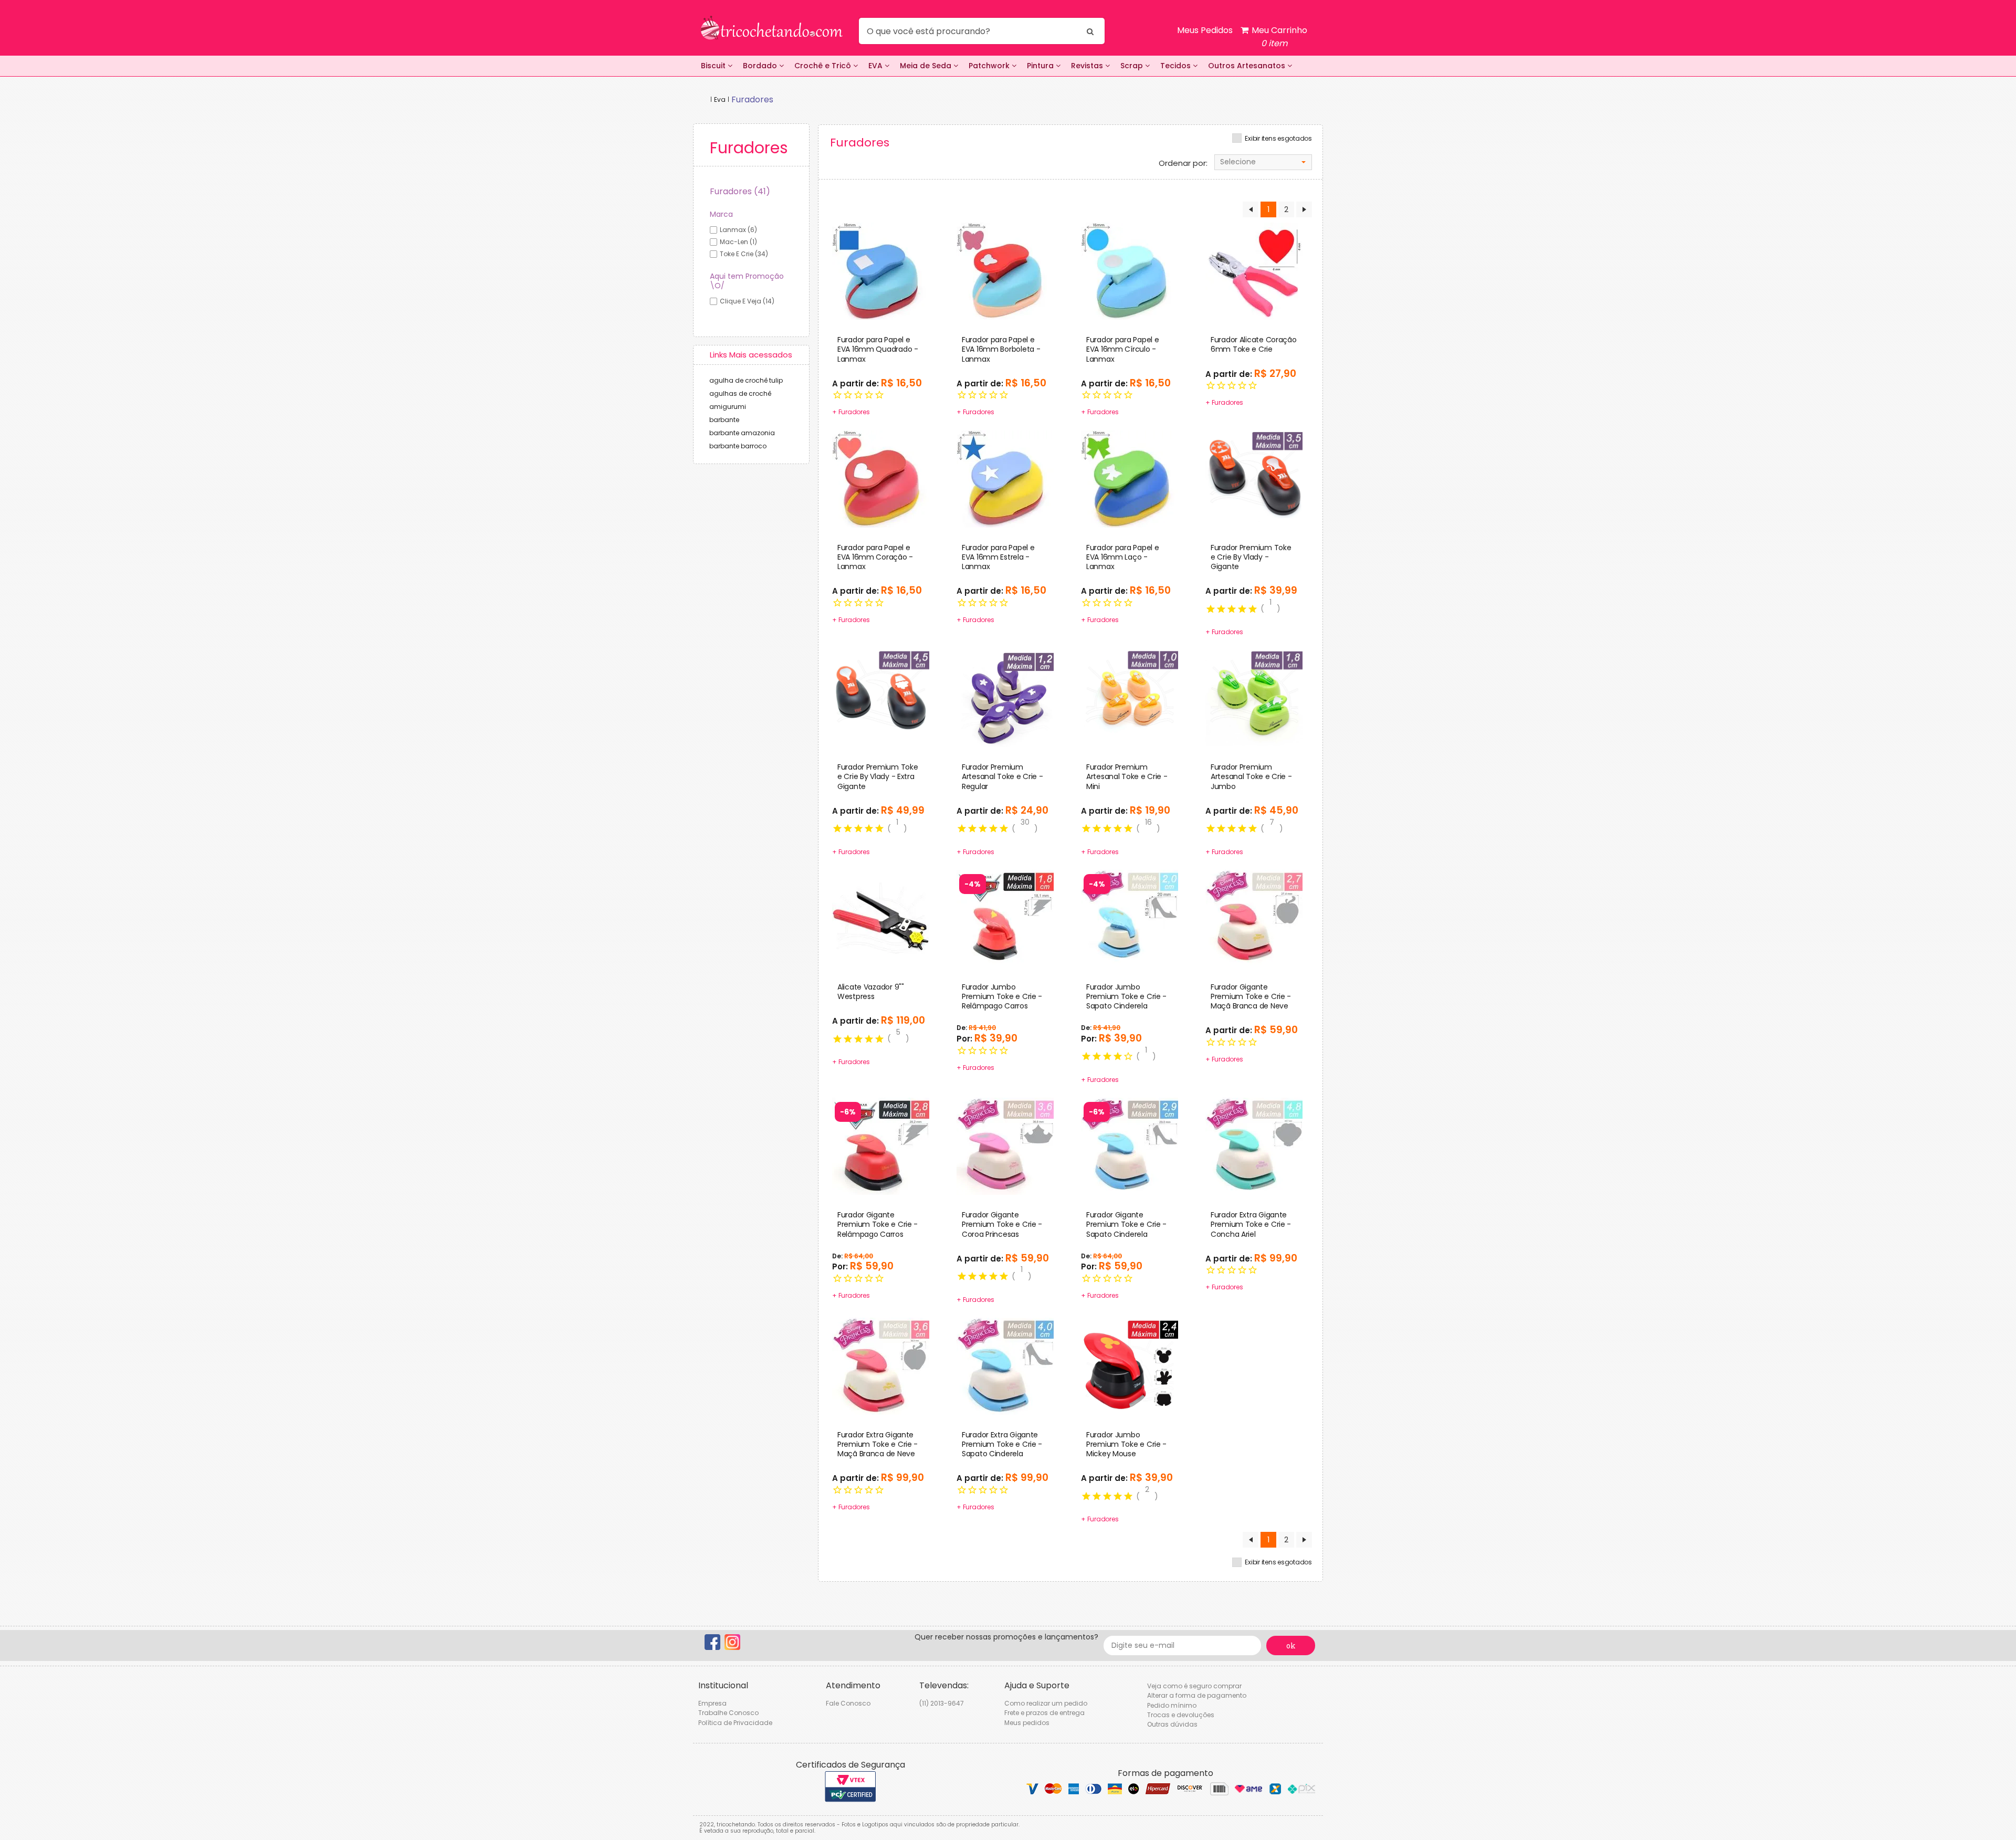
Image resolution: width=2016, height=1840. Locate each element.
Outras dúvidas (1172, 1724)
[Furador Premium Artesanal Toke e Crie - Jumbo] (1254, 698)
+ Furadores (851, 412)
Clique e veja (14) (747, 301)
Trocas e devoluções (1181, 1715)
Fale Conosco (848, 1703)
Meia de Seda (927, 66)
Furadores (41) (740, 191)
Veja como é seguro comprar (1194, 1686)
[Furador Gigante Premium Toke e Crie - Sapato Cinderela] (1130, 1145)
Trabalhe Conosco (728, 1713)
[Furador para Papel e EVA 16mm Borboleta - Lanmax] (1005, 271)
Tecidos (1177, 66)
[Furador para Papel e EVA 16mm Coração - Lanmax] (881, 478)
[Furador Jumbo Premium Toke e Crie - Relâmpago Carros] (1005, 918)
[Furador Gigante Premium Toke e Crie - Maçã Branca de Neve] (1254, 918)
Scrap (1133, 66)
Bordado (761, 66)
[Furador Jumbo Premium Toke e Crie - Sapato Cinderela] (1130, 918)
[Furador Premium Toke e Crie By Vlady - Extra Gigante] (881, 698)
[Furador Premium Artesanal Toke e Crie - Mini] (1130, 698)
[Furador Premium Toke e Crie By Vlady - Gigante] (1254, 478)
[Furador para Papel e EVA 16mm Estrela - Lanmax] (1005, 478)
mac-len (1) (738, 242)
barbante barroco (738, 446)
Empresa (712, 1703)
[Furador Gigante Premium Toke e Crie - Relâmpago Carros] (881, 1145)
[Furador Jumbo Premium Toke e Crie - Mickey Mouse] (1130, 1365)
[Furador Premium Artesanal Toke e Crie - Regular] (1005, 698)
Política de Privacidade (735, 1723)
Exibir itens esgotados (1278, 139)
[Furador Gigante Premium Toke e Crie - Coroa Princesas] (1005, 1145)
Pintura (1041, 66)
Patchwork (990, 66)
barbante (724, 420)
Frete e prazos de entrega (1044, 1713)
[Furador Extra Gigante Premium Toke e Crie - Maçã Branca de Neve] (881, 1365)
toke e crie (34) (744, 254)
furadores (752, 99)
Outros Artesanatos (1248, 66)
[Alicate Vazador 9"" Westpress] (881, 918)
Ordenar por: (1183, 163)
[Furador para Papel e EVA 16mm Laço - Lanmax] (1130, 478)
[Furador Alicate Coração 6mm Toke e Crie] (1254, 271)
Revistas (1088, 66)
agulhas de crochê (740, 393)
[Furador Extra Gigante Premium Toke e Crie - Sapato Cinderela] (1005, 1365)
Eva (720, 99)
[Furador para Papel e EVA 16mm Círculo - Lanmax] (1130, 271)
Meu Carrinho (1278, 37)
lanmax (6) (738, 230)
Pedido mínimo (1172, 1705)
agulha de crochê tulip (746, 380)
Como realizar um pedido (1046, 1703)
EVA (876, 66)
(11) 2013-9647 (942, 1703)
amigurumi (728, 407)
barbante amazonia (742, 433)
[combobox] (1263, 162)
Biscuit (714, 66)
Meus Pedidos (1205, 30)
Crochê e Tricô (824, 66)
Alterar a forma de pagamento (1197, 1695)
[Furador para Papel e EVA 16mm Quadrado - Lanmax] (881, 271)
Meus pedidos (1027, 1723)
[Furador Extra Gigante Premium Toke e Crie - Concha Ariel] (1254, 1145)
